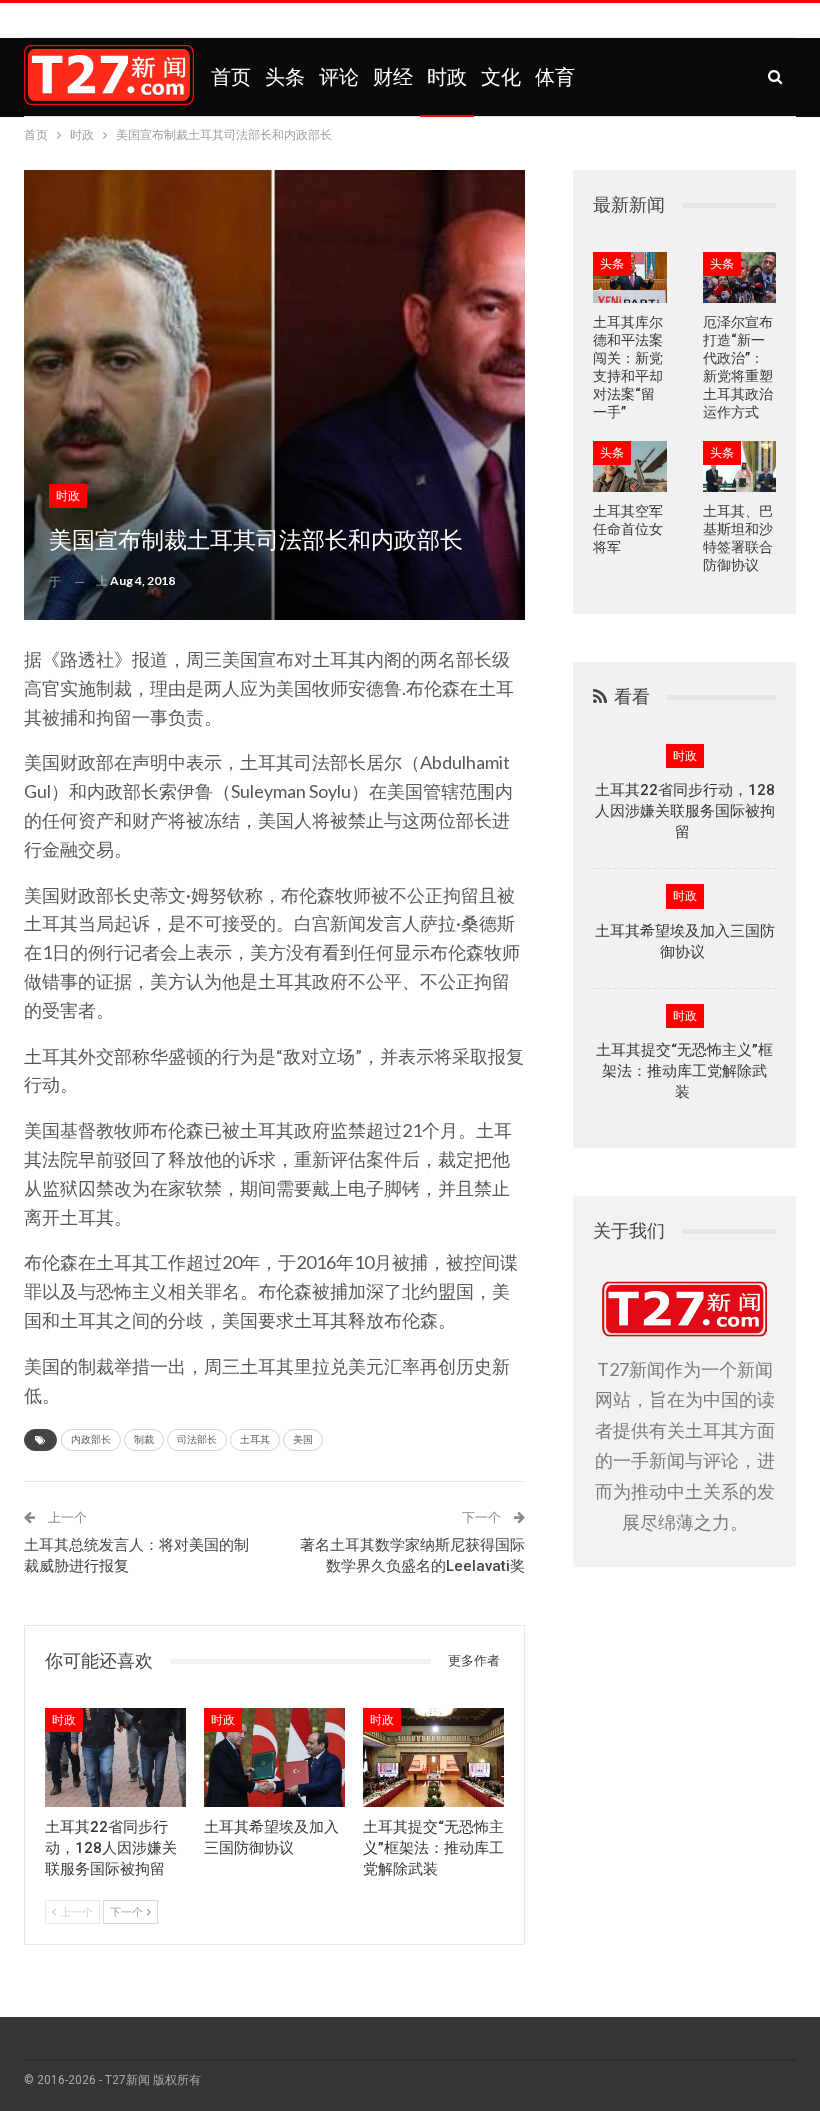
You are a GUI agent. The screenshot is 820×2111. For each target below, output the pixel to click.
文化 (501, 77)
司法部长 (197, 1439)
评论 (339, 77)
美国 (303, 1439)
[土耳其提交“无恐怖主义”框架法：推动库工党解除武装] (433, 1757)
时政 (447, 77)
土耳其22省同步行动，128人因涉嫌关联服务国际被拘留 (685, 811)
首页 (231, 77)
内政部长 (91, 1439)
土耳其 (255, 1439)
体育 (555, 77)
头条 (285, 77)
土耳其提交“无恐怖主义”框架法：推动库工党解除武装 (684, 1071)
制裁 (144, 1439)
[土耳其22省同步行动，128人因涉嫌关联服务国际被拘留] (115, 1757)
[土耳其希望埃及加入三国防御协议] (274, 1757)
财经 (393, 77)
